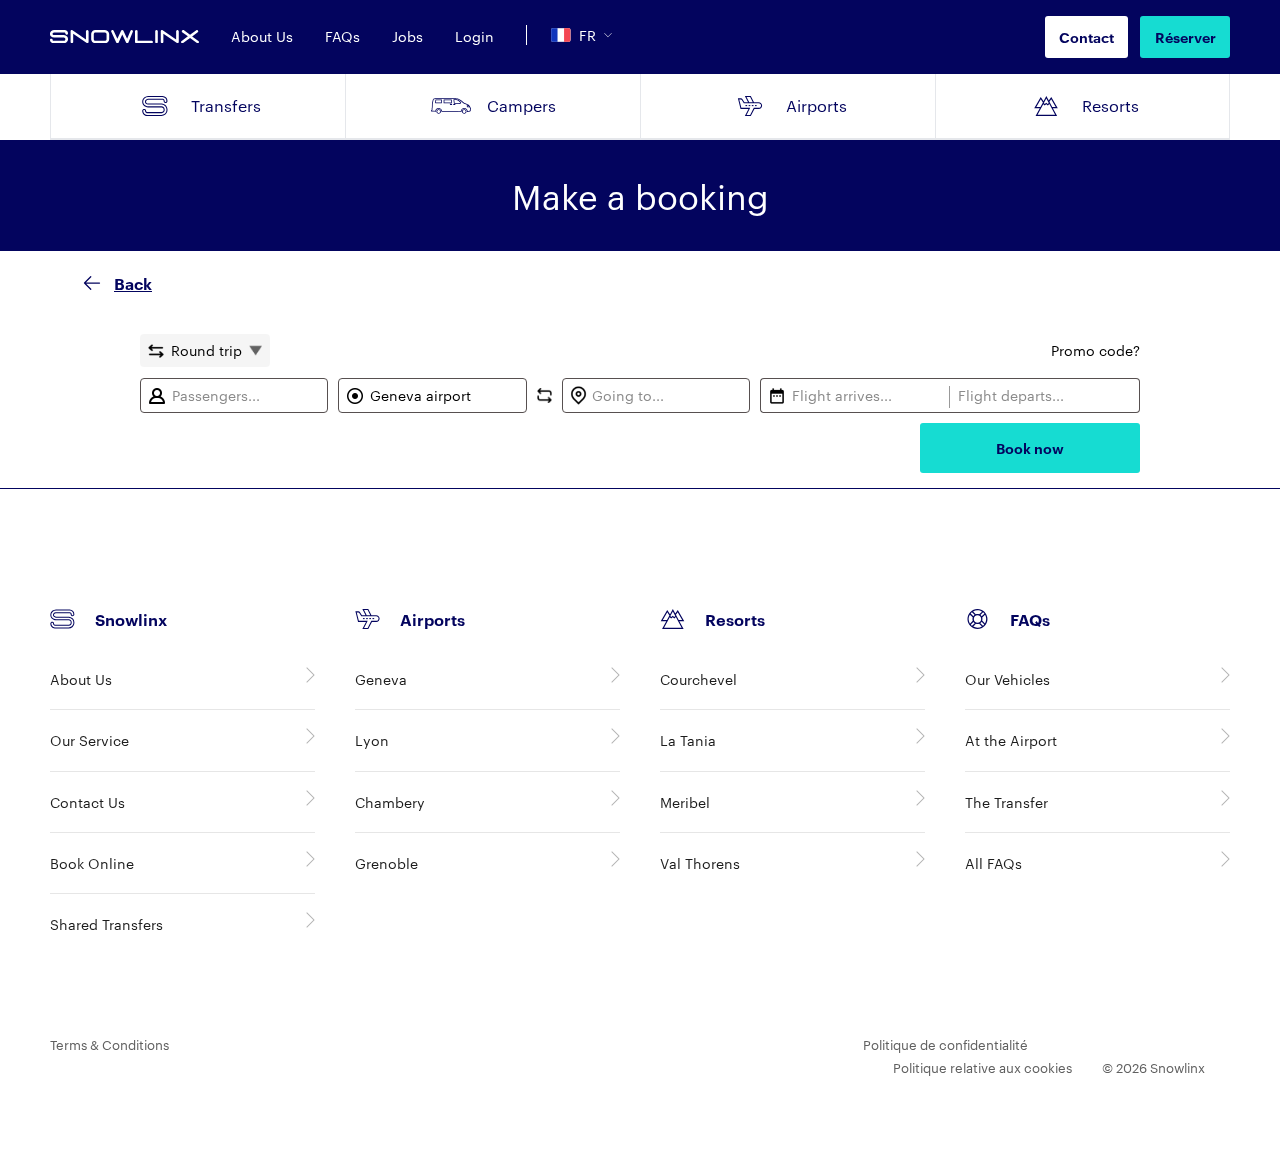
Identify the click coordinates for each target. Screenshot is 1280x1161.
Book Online (92, 863)
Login (474, 36)
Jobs (407, 36)
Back (133, 283)
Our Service (89, 740)
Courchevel (698, 679)
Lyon (372, 740)
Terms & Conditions (109, 1044)
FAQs (342, 36)
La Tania (688, 740)
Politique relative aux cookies (982, 1067)
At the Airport (1011, 740)
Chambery (390, 802)
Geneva (381, 679)
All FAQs (993, 863)
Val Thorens (700, 863)
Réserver (1185, 36)
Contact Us (87, 802)
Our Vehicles (1007, 679)
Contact (1086, 36)
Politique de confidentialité (945, 1044)
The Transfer (1006, 802)
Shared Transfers (106, 924)
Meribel (685, 802)
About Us (262, 36)
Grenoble (386, 863)
